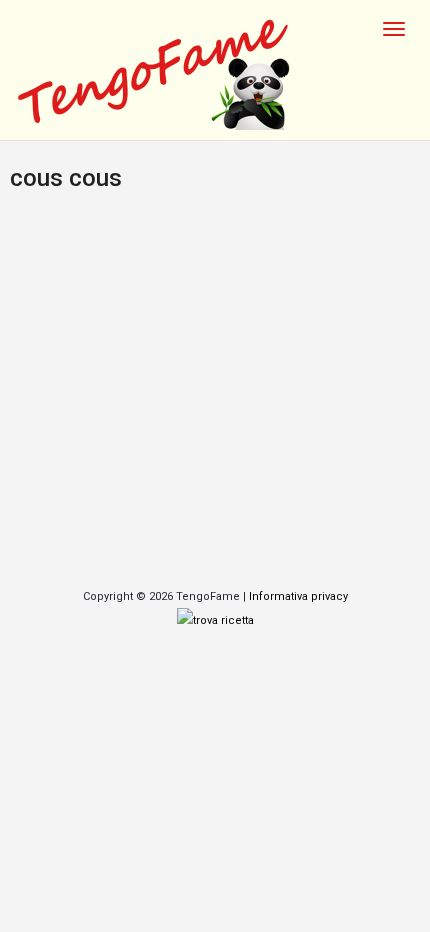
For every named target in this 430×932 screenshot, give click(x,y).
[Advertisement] (215, 394)
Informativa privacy (298, 596)
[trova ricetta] (215, 620)
